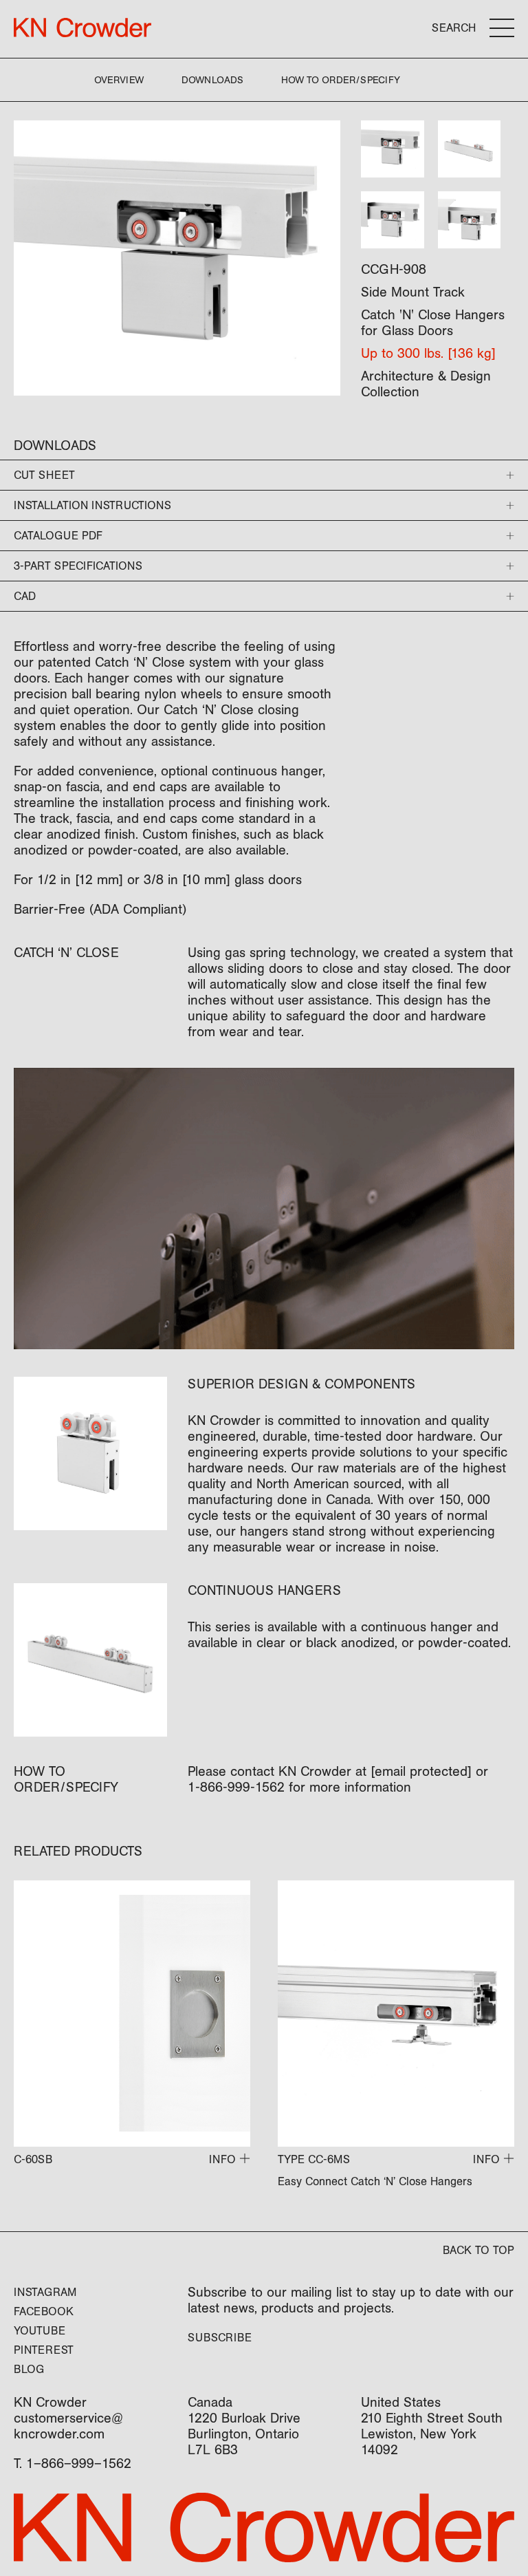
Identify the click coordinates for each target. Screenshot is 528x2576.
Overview (119, 80)
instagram (45, 2292)
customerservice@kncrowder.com (68, 2426)
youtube (40, 2331)
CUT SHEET (44, 475)
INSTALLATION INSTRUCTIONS (92, 505)
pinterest (44, 2350)
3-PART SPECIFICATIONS (78, 566)
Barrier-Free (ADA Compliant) (100, 910)
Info (222, 2159)
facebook (44, 2311)
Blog (29, 2369)
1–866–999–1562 (79, 2464)
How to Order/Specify (341, 80)
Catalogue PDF (58, 536)
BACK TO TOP (478, 2250)
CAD (25, 596)
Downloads (212, 80)
